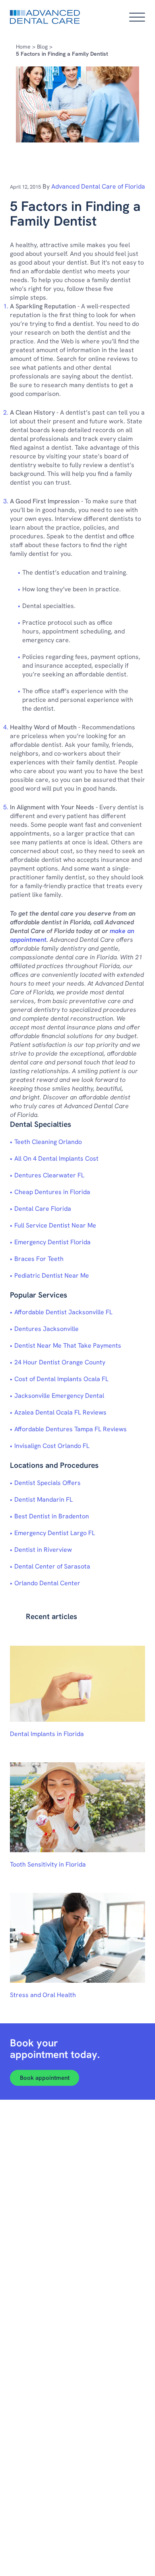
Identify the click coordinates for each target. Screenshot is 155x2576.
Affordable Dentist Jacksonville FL (63, 1312)
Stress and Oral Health (43, 1995)
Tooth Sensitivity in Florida (48, 1864)
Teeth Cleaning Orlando (48, 1142)
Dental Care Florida (43, 1209)
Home (23, 47)
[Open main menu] (137, 17)
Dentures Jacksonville (46, 1329)
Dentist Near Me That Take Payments (68, 1345)
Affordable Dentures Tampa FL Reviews (71, 1429)
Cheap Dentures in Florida (52, 1192)
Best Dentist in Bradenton (52, 1516)
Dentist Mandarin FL (44, 1499)
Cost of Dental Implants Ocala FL (61, 1379)
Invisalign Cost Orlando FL (52, 1446)
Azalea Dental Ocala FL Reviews (60, 1412)
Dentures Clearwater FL (49, 1175)
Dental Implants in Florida (47, 1734)
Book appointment (45, 2078)
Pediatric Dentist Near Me (52, 1275)
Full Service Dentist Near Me (55, 1225)
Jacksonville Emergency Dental (59, 1396)
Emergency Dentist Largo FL (55, 1533)
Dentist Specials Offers (47, 1483)
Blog (42, 47)
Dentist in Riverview (43, 1550)
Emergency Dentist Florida (52, 1242)
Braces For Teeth (39, 1259)
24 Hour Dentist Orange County (60, 1362)
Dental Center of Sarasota (52, 1566)
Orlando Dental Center (47, 1583)
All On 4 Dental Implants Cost (56, 1158)
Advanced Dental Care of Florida (98, 186)
